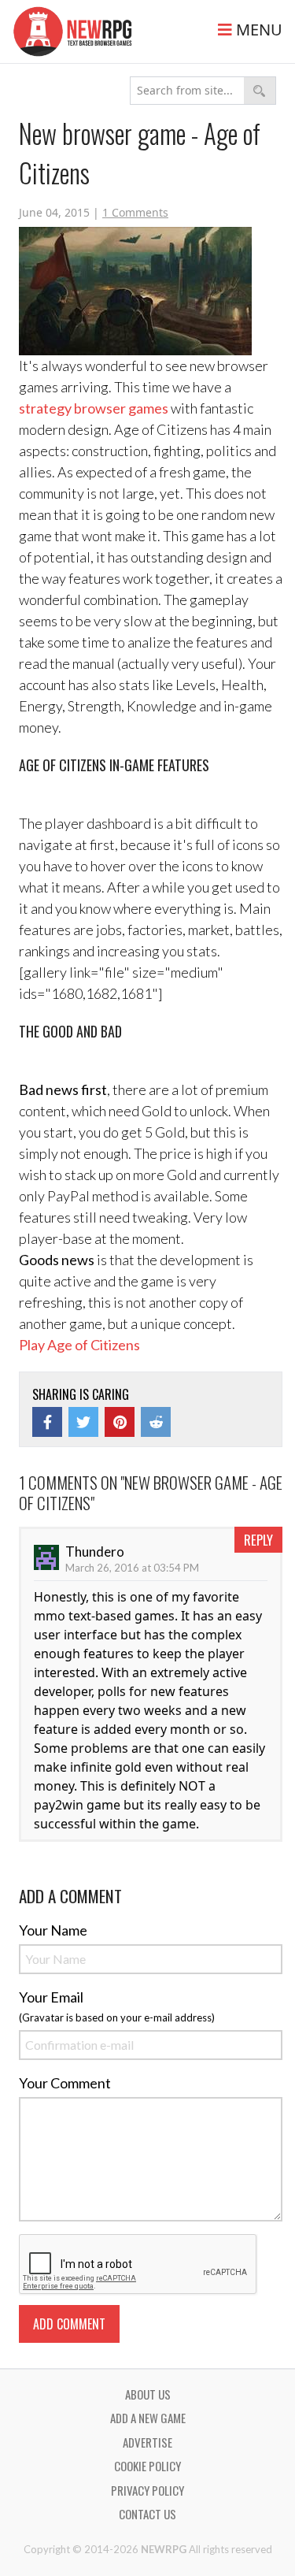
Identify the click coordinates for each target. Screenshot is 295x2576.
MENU (257, 30)
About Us (148, 2394)
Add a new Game (148, 2418)
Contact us (147, 2514)
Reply (258, 1540)
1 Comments (135, 212)
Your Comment (65, 2083)
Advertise (147, 2442)
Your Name (53, 1930)
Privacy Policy (147, 2490)
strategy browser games (94, 408)
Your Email (51, 1997)
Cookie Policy (147, 2466)
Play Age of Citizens (79, 1345)
